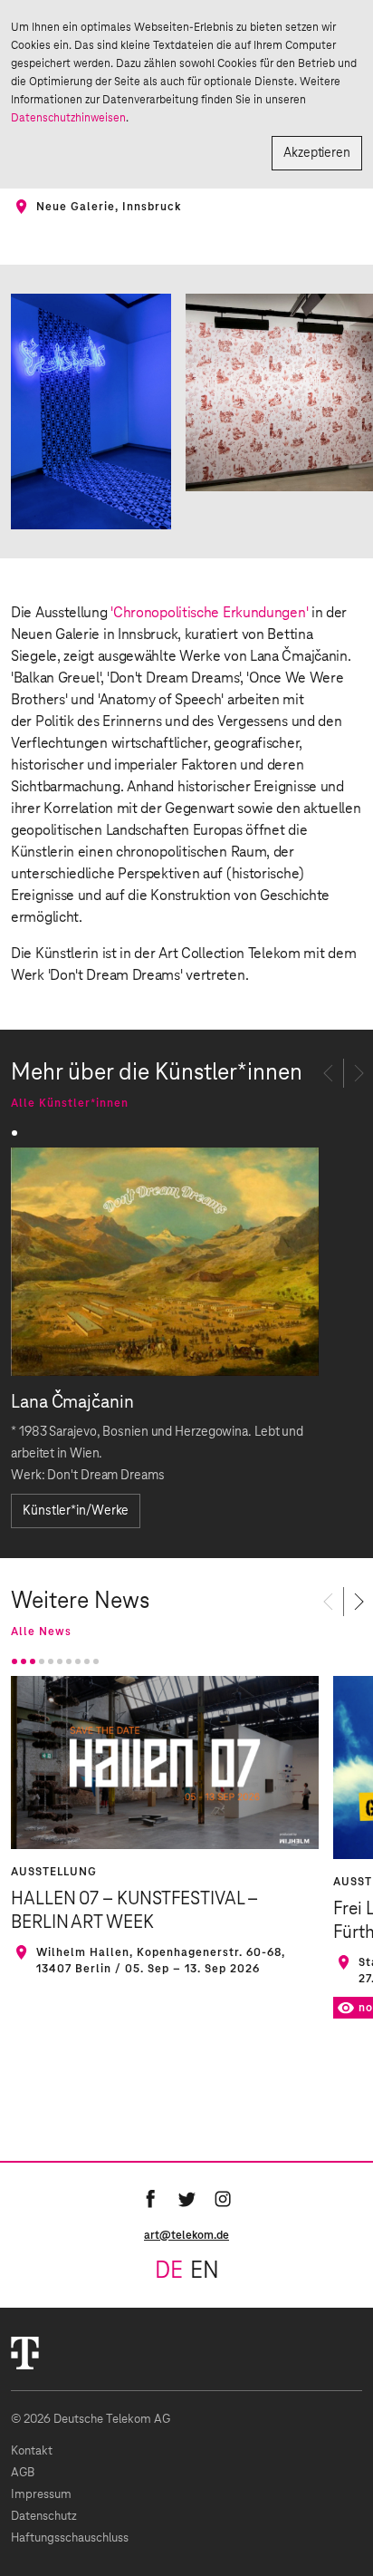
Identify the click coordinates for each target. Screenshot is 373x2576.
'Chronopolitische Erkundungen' (209, 613)
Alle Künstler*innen (70, 1103)
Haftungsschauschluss (70, 2538)
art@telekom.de (186, 2235)
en (205, 2271)
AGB (23, 2473)
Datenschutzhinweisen (68, 118)
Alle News (41, 1632)
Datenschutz (44, 2517)
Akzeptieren (317, 153)
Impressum (41, 2495)
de (169, 2271)
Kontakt (32, 2451)
